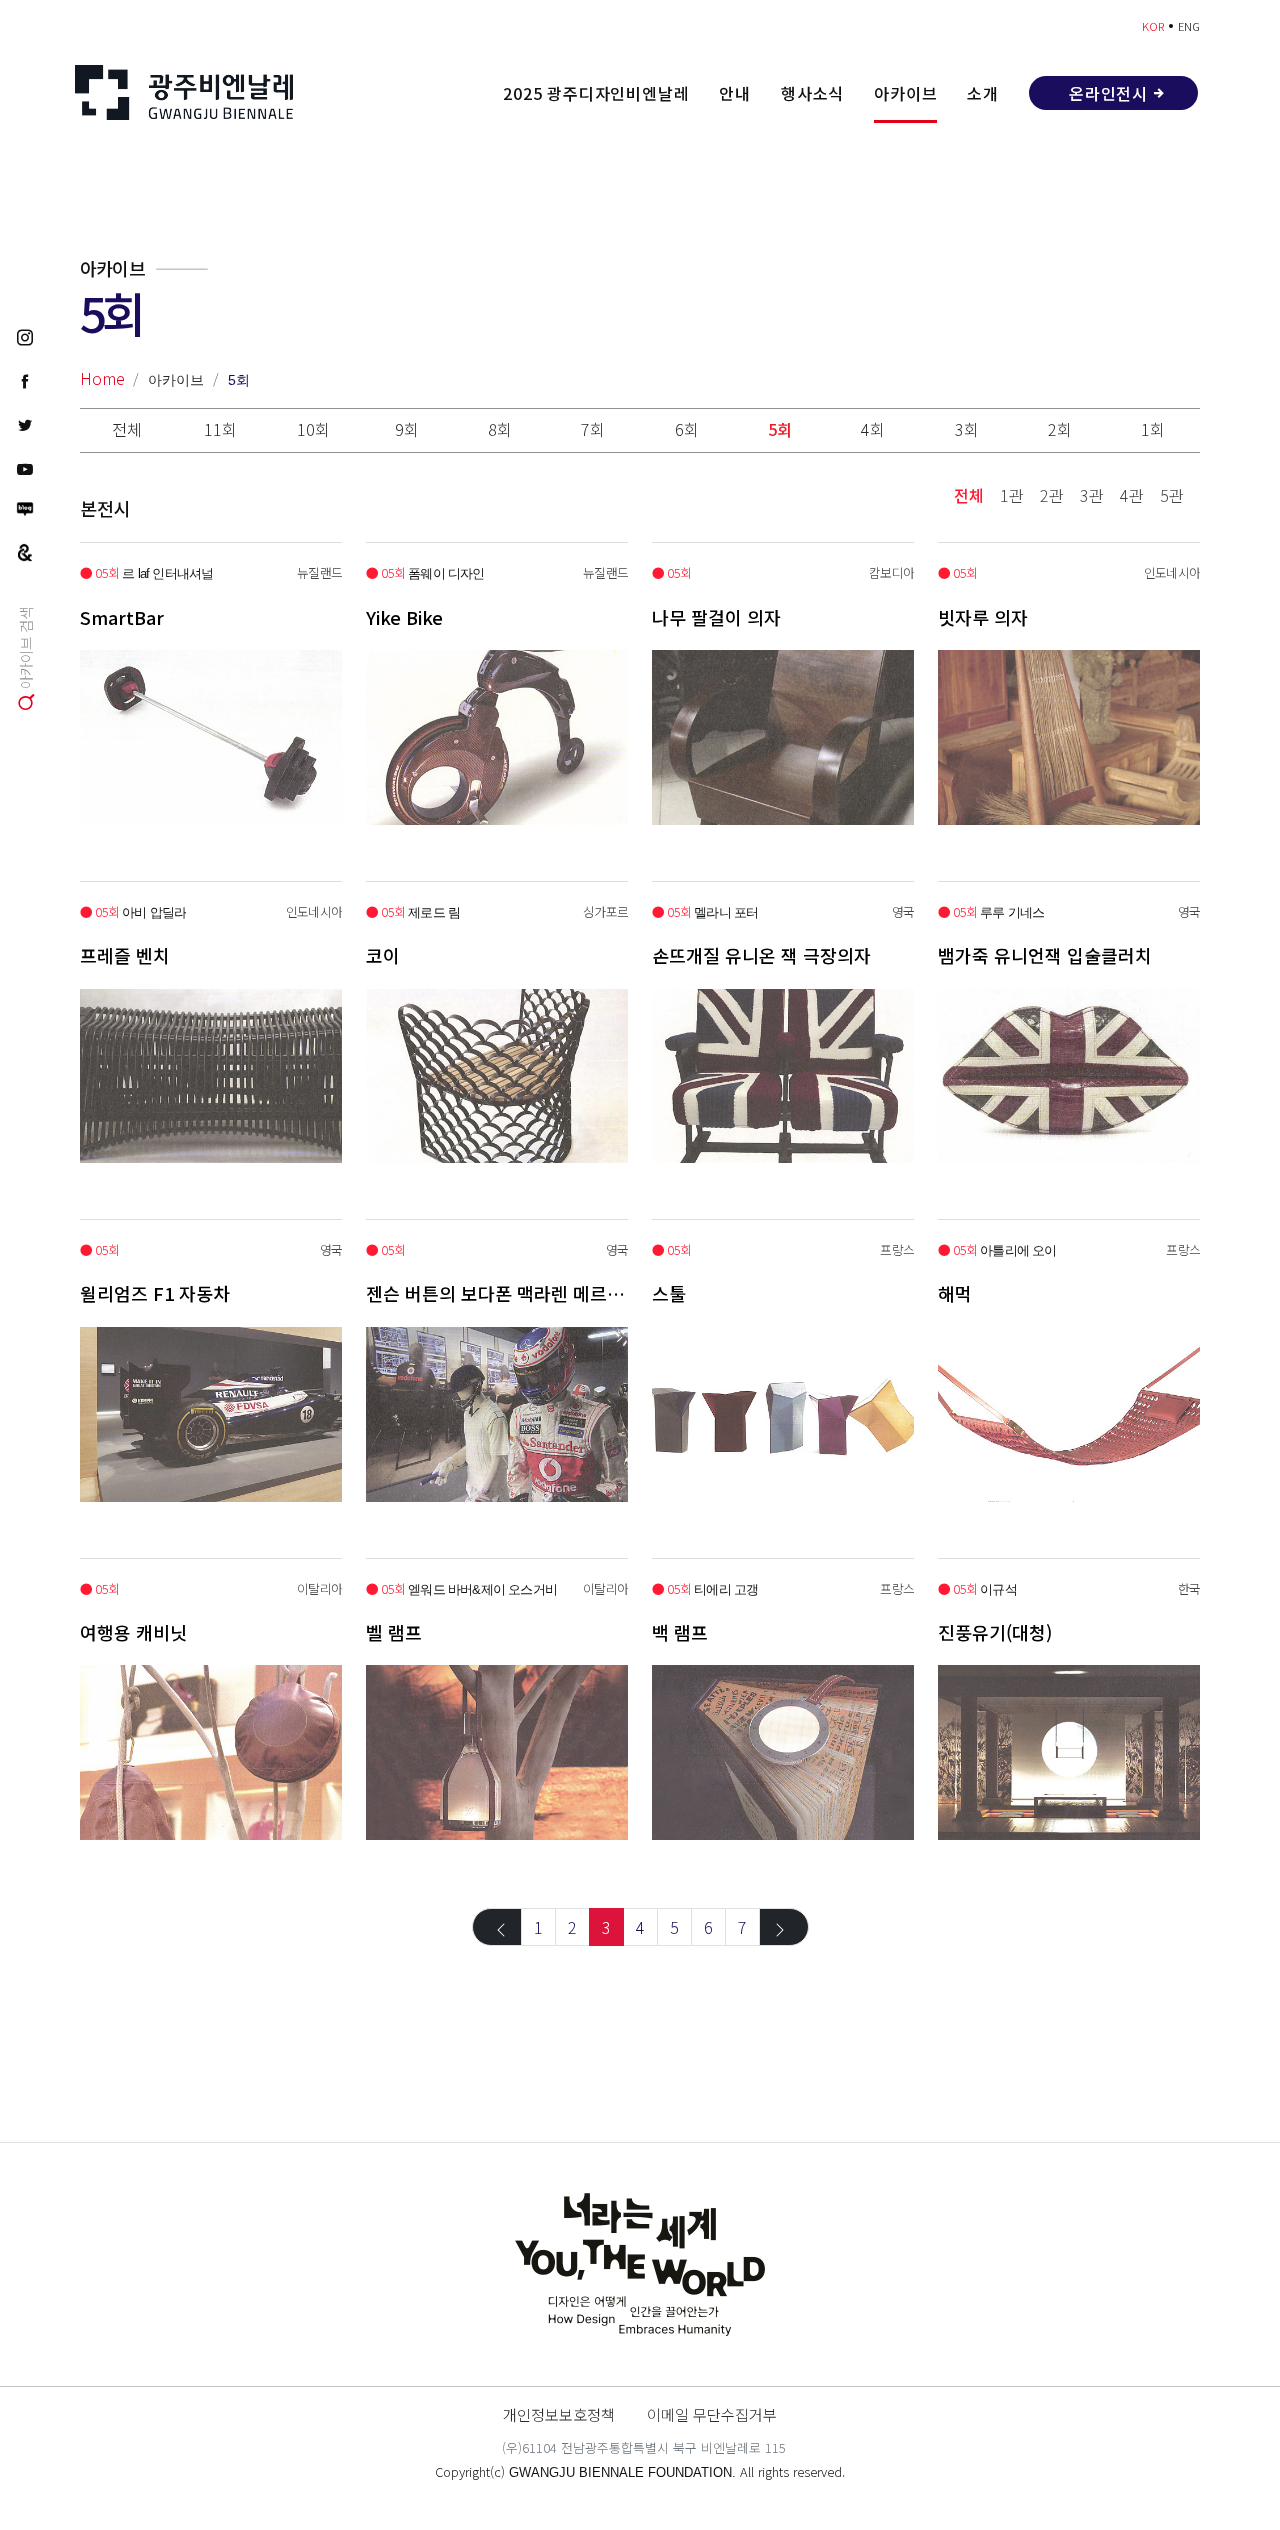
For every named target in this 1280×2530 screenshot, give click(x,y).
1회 (1153, 429)
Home (102, 378)
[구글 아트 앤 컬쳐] (25, 550)
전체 (127, 429)
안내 (735, 93)
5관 (1172, 495)
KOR (1153, 26)
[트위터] (25, 424)
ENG (1189, 26)
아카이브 (905, 93)
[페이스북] (25, 380)
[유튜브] (25, 468)
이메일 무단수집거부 (712, 2414)
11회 (220, 429)
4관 (1132, 495)
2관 (1052, 495)
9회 (407, 429)
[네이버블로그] (25, 509)
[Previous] (497, 1927)
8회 (500, 429)
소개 (983, 93)
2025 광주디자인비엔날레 (596, 93)
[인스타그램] (25, 336)
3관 (1092, 495)
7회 (593, 429)
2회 (1060, 429)
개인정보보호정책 (559, 2414)
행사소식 (812, 93)
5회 (239, 380)
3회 (967, 429)
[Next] (784, 1927)
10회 (313, 429)
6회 (687, 429)
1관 (1012, 495)
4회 (873, 429)
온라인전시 (1108, 93)
